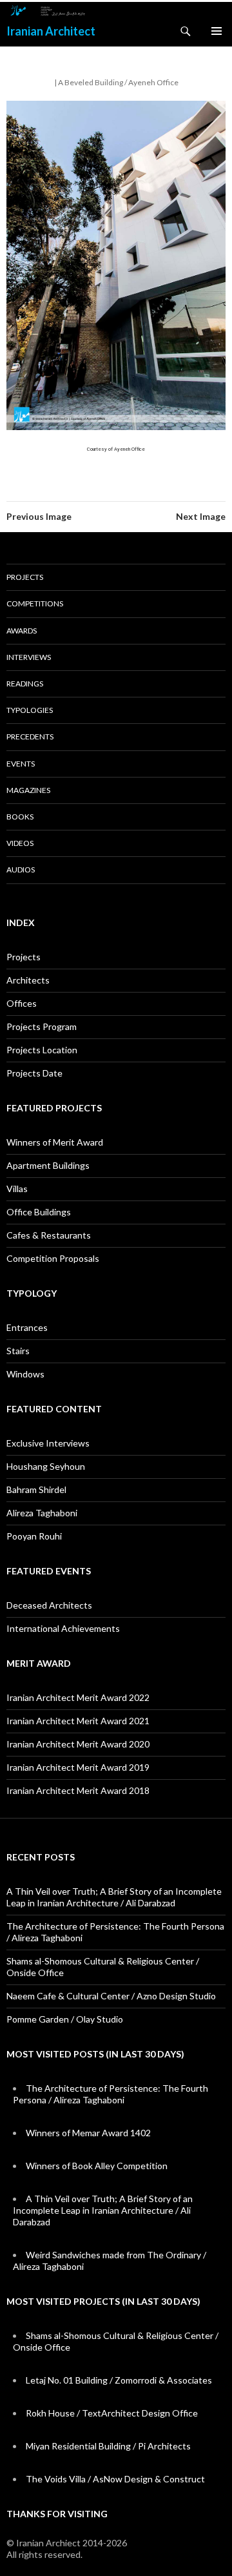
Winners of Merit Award (55, 1142)
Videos (20, 843)
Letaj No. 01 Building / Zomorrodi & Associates (119, 2380)
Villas (17, 1189)
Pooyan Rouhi (34, 1536)
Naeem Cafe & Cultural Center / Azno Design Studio (111, 1996)
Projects (25, 577)
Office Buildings (39, 1212)
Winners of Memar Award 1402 (88, 2133)
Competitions (35, 603)
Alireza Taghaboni (42, 1513)
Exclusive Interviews (48, 1443)
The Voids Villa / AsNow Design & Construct (115, 2479)
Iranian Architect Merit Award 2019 (78, 1767)
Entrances (27, 1327)
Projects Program (42, 1026)
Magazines (28, 790)
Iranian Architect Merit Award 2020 (78, 1744)
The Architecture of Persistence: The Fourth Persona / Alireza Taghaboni (111, 2094)
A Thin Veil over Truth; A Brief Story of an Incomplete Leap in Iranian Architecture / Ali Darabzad (114, 1897)
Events (21, 764)
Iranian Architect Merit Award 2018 (78, 1790)
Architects (28, 980)
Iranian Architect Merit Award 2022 (78, 1697)
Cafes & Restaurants (49, 1235)
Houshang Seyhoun (46, 1466)
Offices (22, 1003)
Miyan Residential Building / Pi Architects (108, 2446)
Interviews (29, 657)
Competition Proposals (53, 1258)
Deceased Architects (49, 1605)
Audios (21, 870)
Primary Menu (217, 31)
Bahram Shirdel (36, 1489)
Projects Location (42, 1050)
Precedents (30, 737)
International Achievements (63, 1628)
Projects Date (34, 1073)
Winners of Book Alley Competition (97, 2166)
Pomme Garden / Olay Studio (65, 2019)
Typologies (30, 710)
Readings (25, 684)
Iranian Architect (51, 31)
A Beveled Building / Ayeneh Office (118, 82)
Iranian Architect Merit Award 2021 (78, 1721)
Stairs (18, 1351)
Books (20, 817)
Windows (25, 1374)
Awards (22, 631)
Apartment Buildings (48, 1165)
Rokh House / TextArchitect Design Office (112, 2413)
